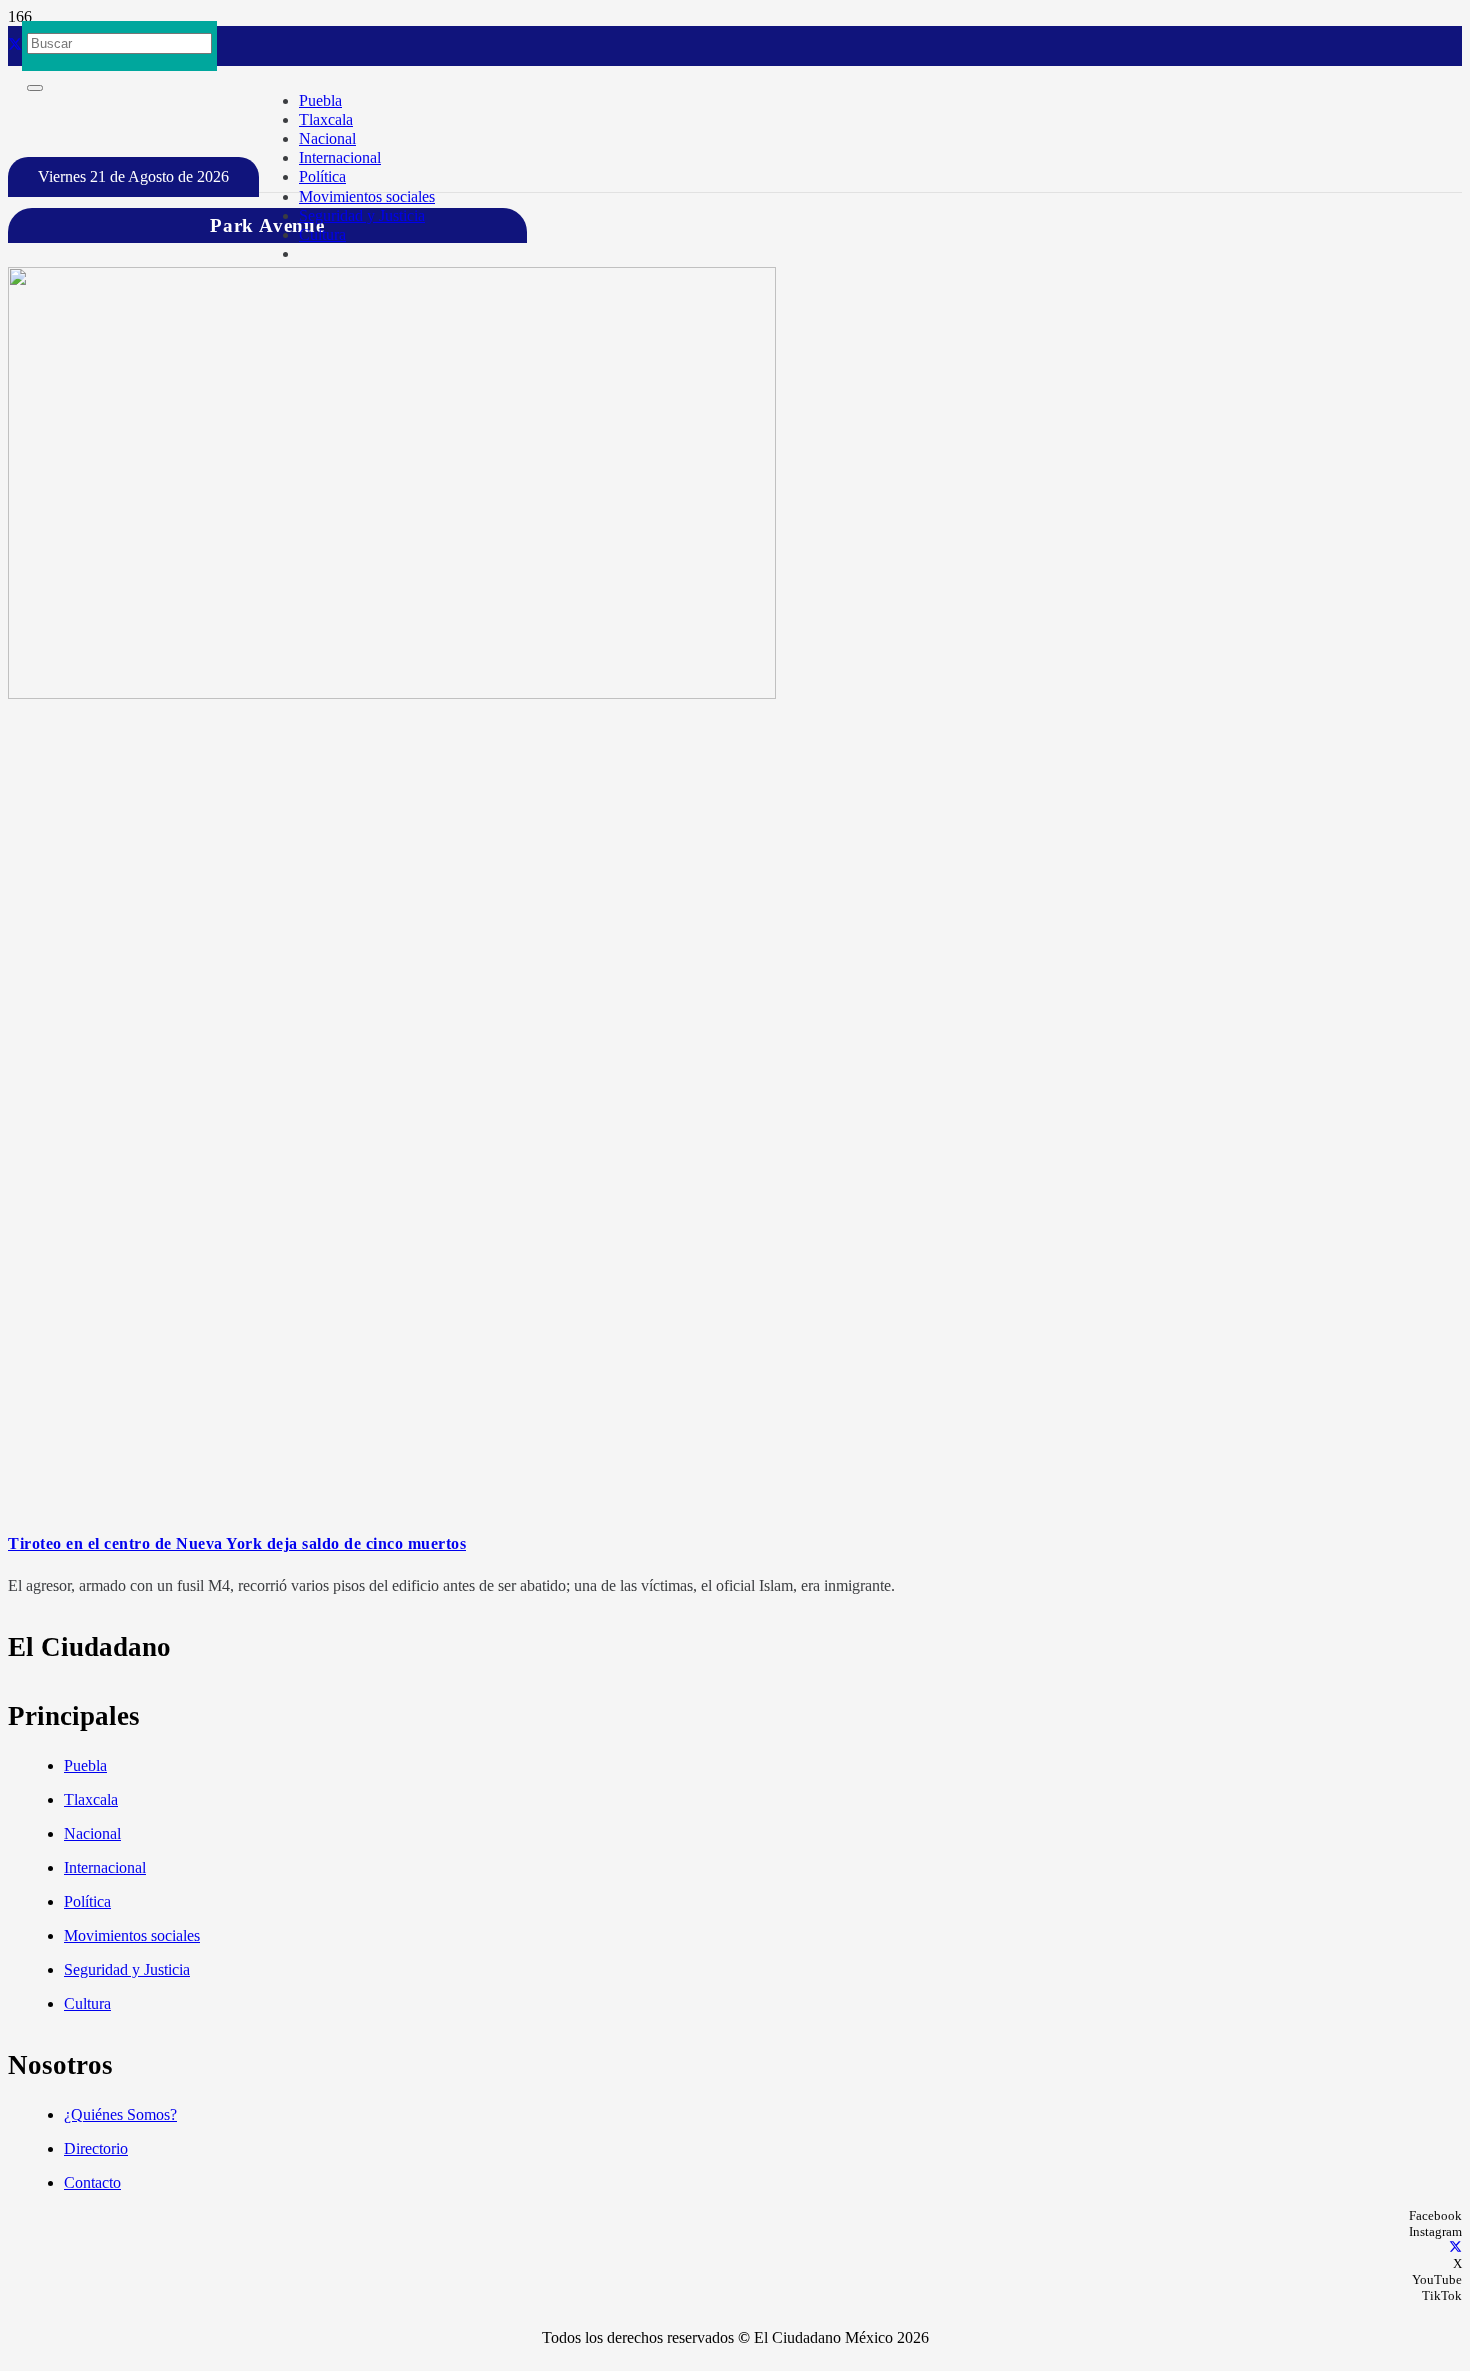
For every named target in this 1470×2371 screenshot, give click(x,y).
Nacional (92, 1833)
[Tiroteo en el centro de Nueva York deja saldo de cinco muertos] (392, 693)
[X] (15, 45)
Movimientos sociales (132, 1935)
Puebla (85, 1765)
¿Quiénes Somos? (120, 2114)
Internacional (105, 1867)
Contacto (92, 2182)
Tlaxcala (91, 1799)
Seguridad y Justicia (127, 1969)
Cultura (87, 2003)
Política (87, 1901)
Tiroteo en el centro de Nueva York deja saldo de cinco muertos (237, 1543)
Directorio (96, 2148)
